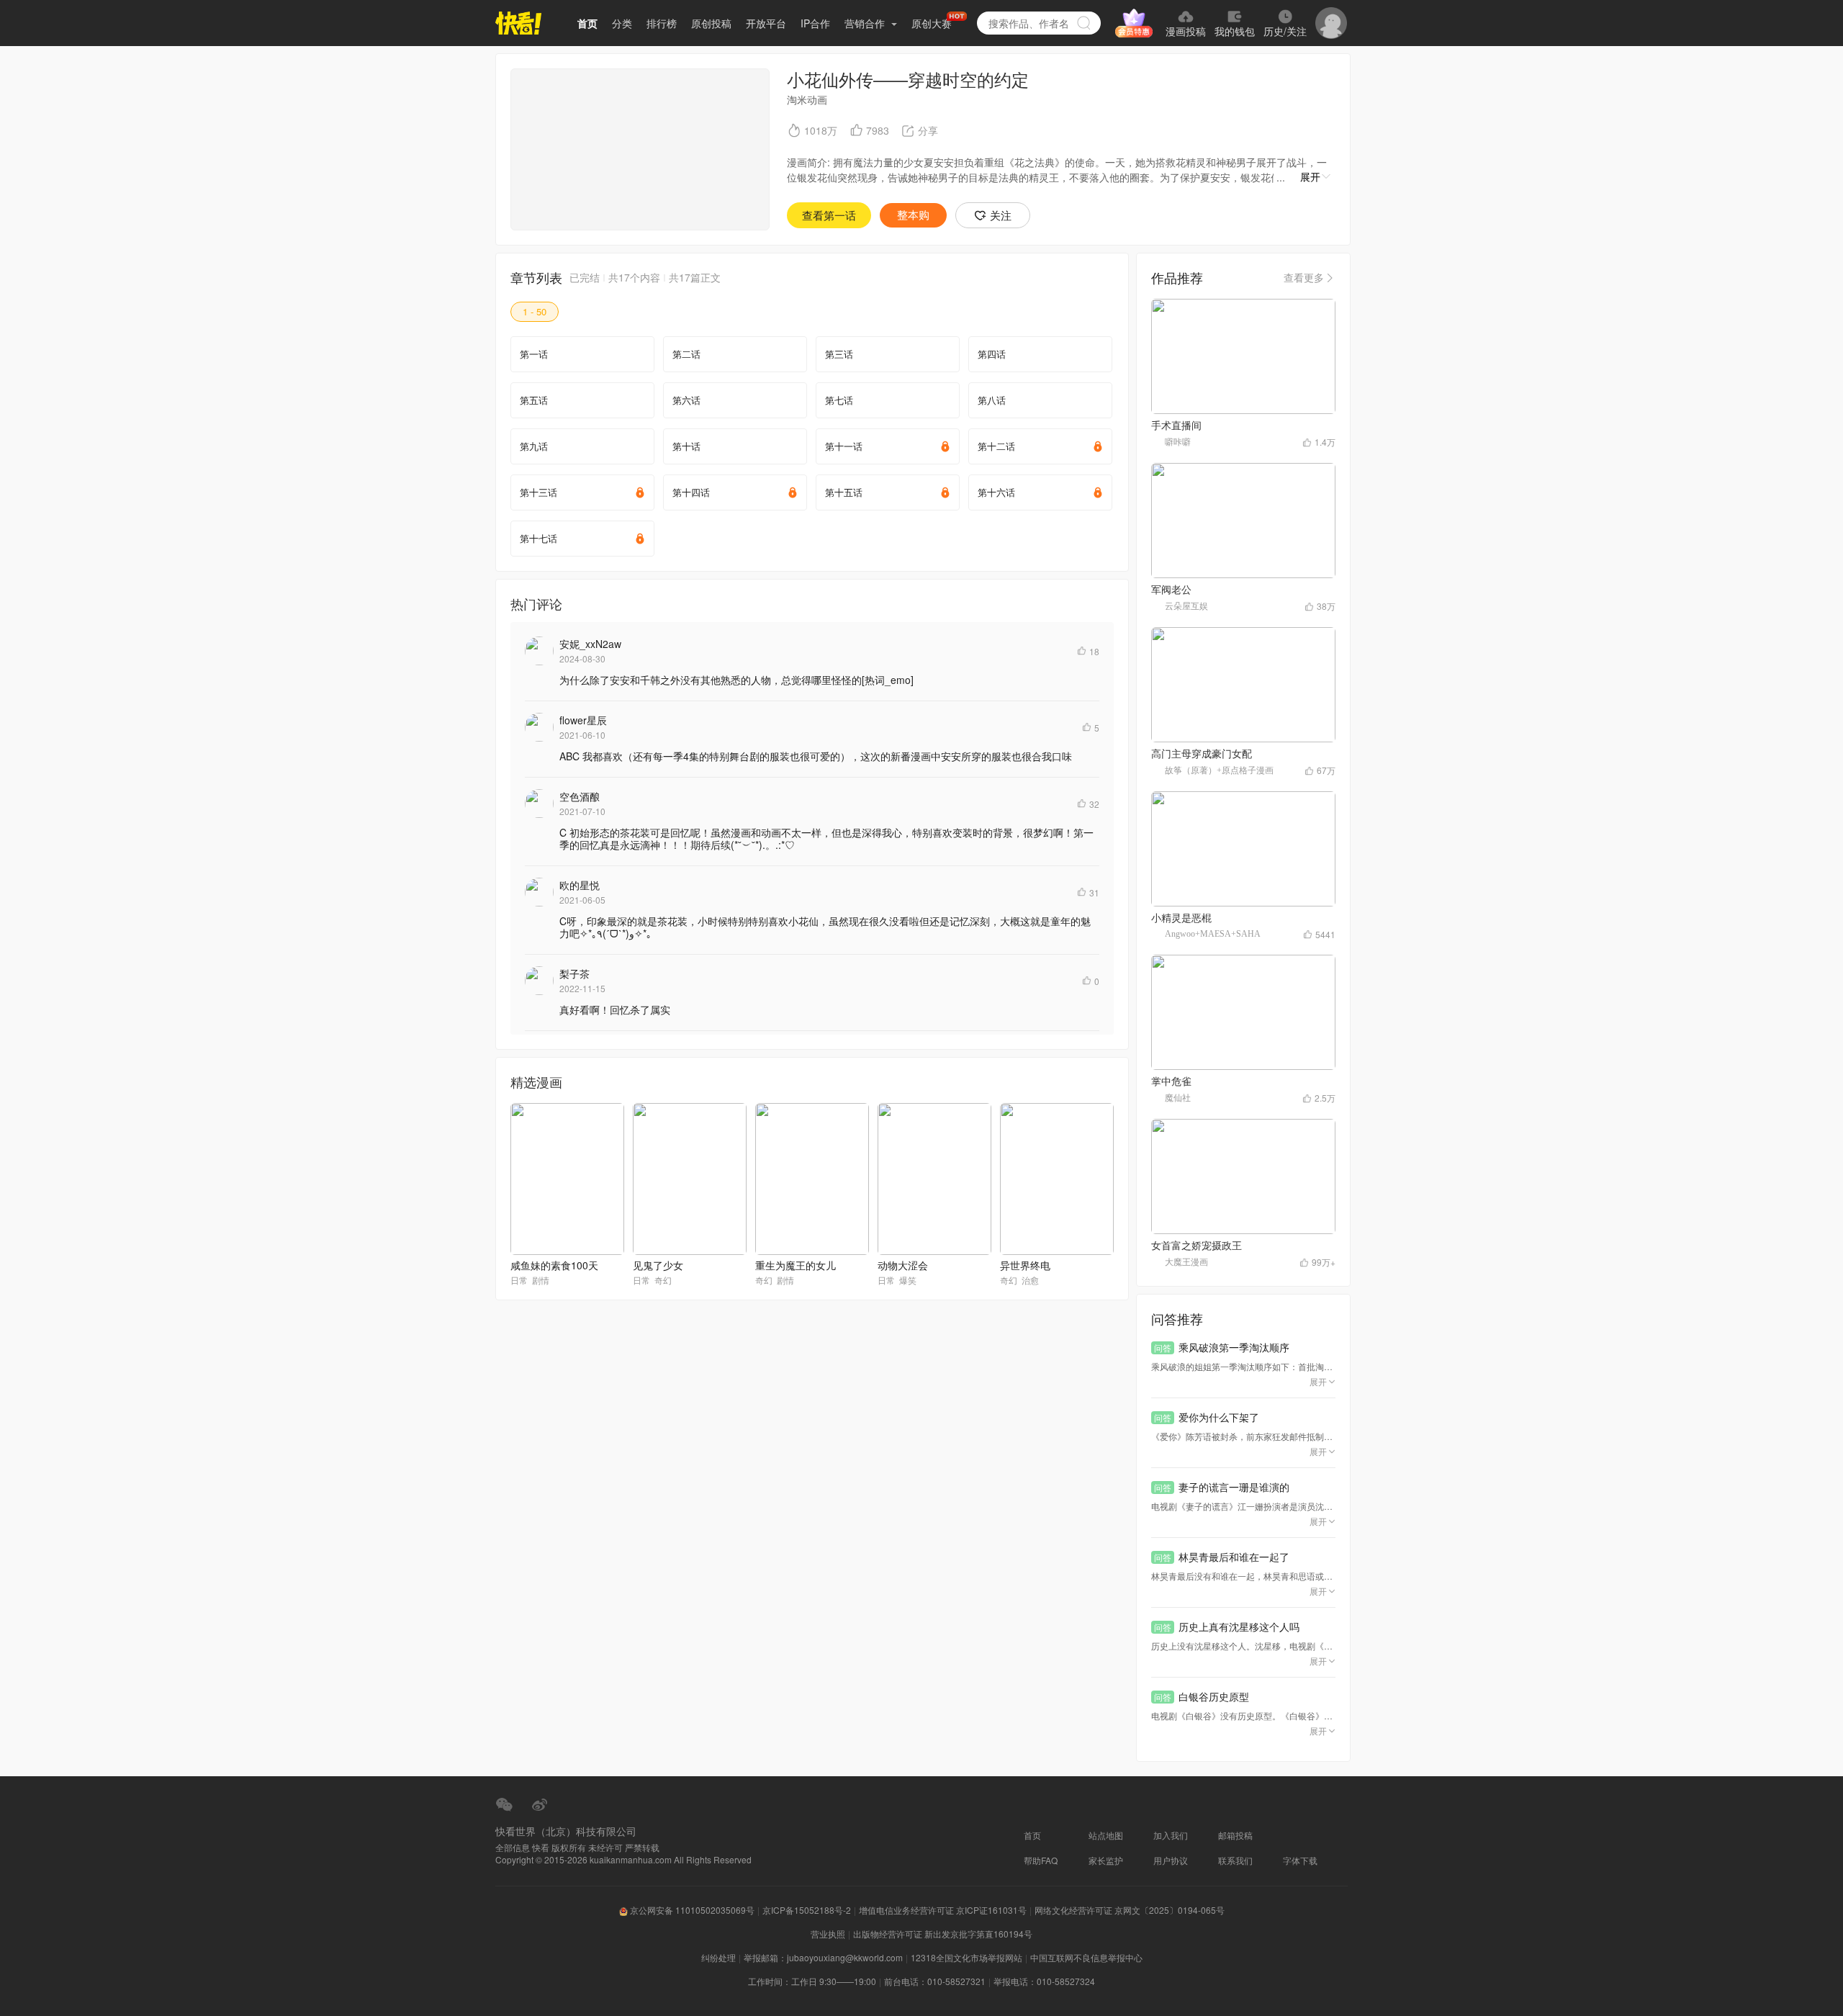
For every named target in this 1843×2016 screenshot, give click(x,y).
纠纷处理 (718, 1957)
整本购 (913, 215)
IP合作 (815, 23)
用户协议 (1171, 1860)
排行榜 (662, 23)
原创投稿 (711, 23)
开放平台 (766, 23)
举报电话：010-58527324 (1044, 1981)
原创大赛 (932, 23)
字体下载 (1300, 1860)
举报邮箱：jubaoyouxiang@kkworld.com (823, 1957)
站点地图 (1106, 1835)
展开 (1310, 176)
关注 (1001, 215)
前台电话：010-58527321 (935, 1981)
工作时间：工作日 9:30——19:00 (812, 1981)
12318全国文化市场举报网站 (966, 1957)
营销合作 (866, 23)
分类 (622, 23)
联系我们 (1235, 1860)
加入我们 (1171, 1835)
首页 (587, 23)
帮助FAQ (1041, 1860)
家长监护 (1106, 1860)
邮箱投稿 (1235, 1835)
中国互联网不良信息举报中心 (1086, 1957)
